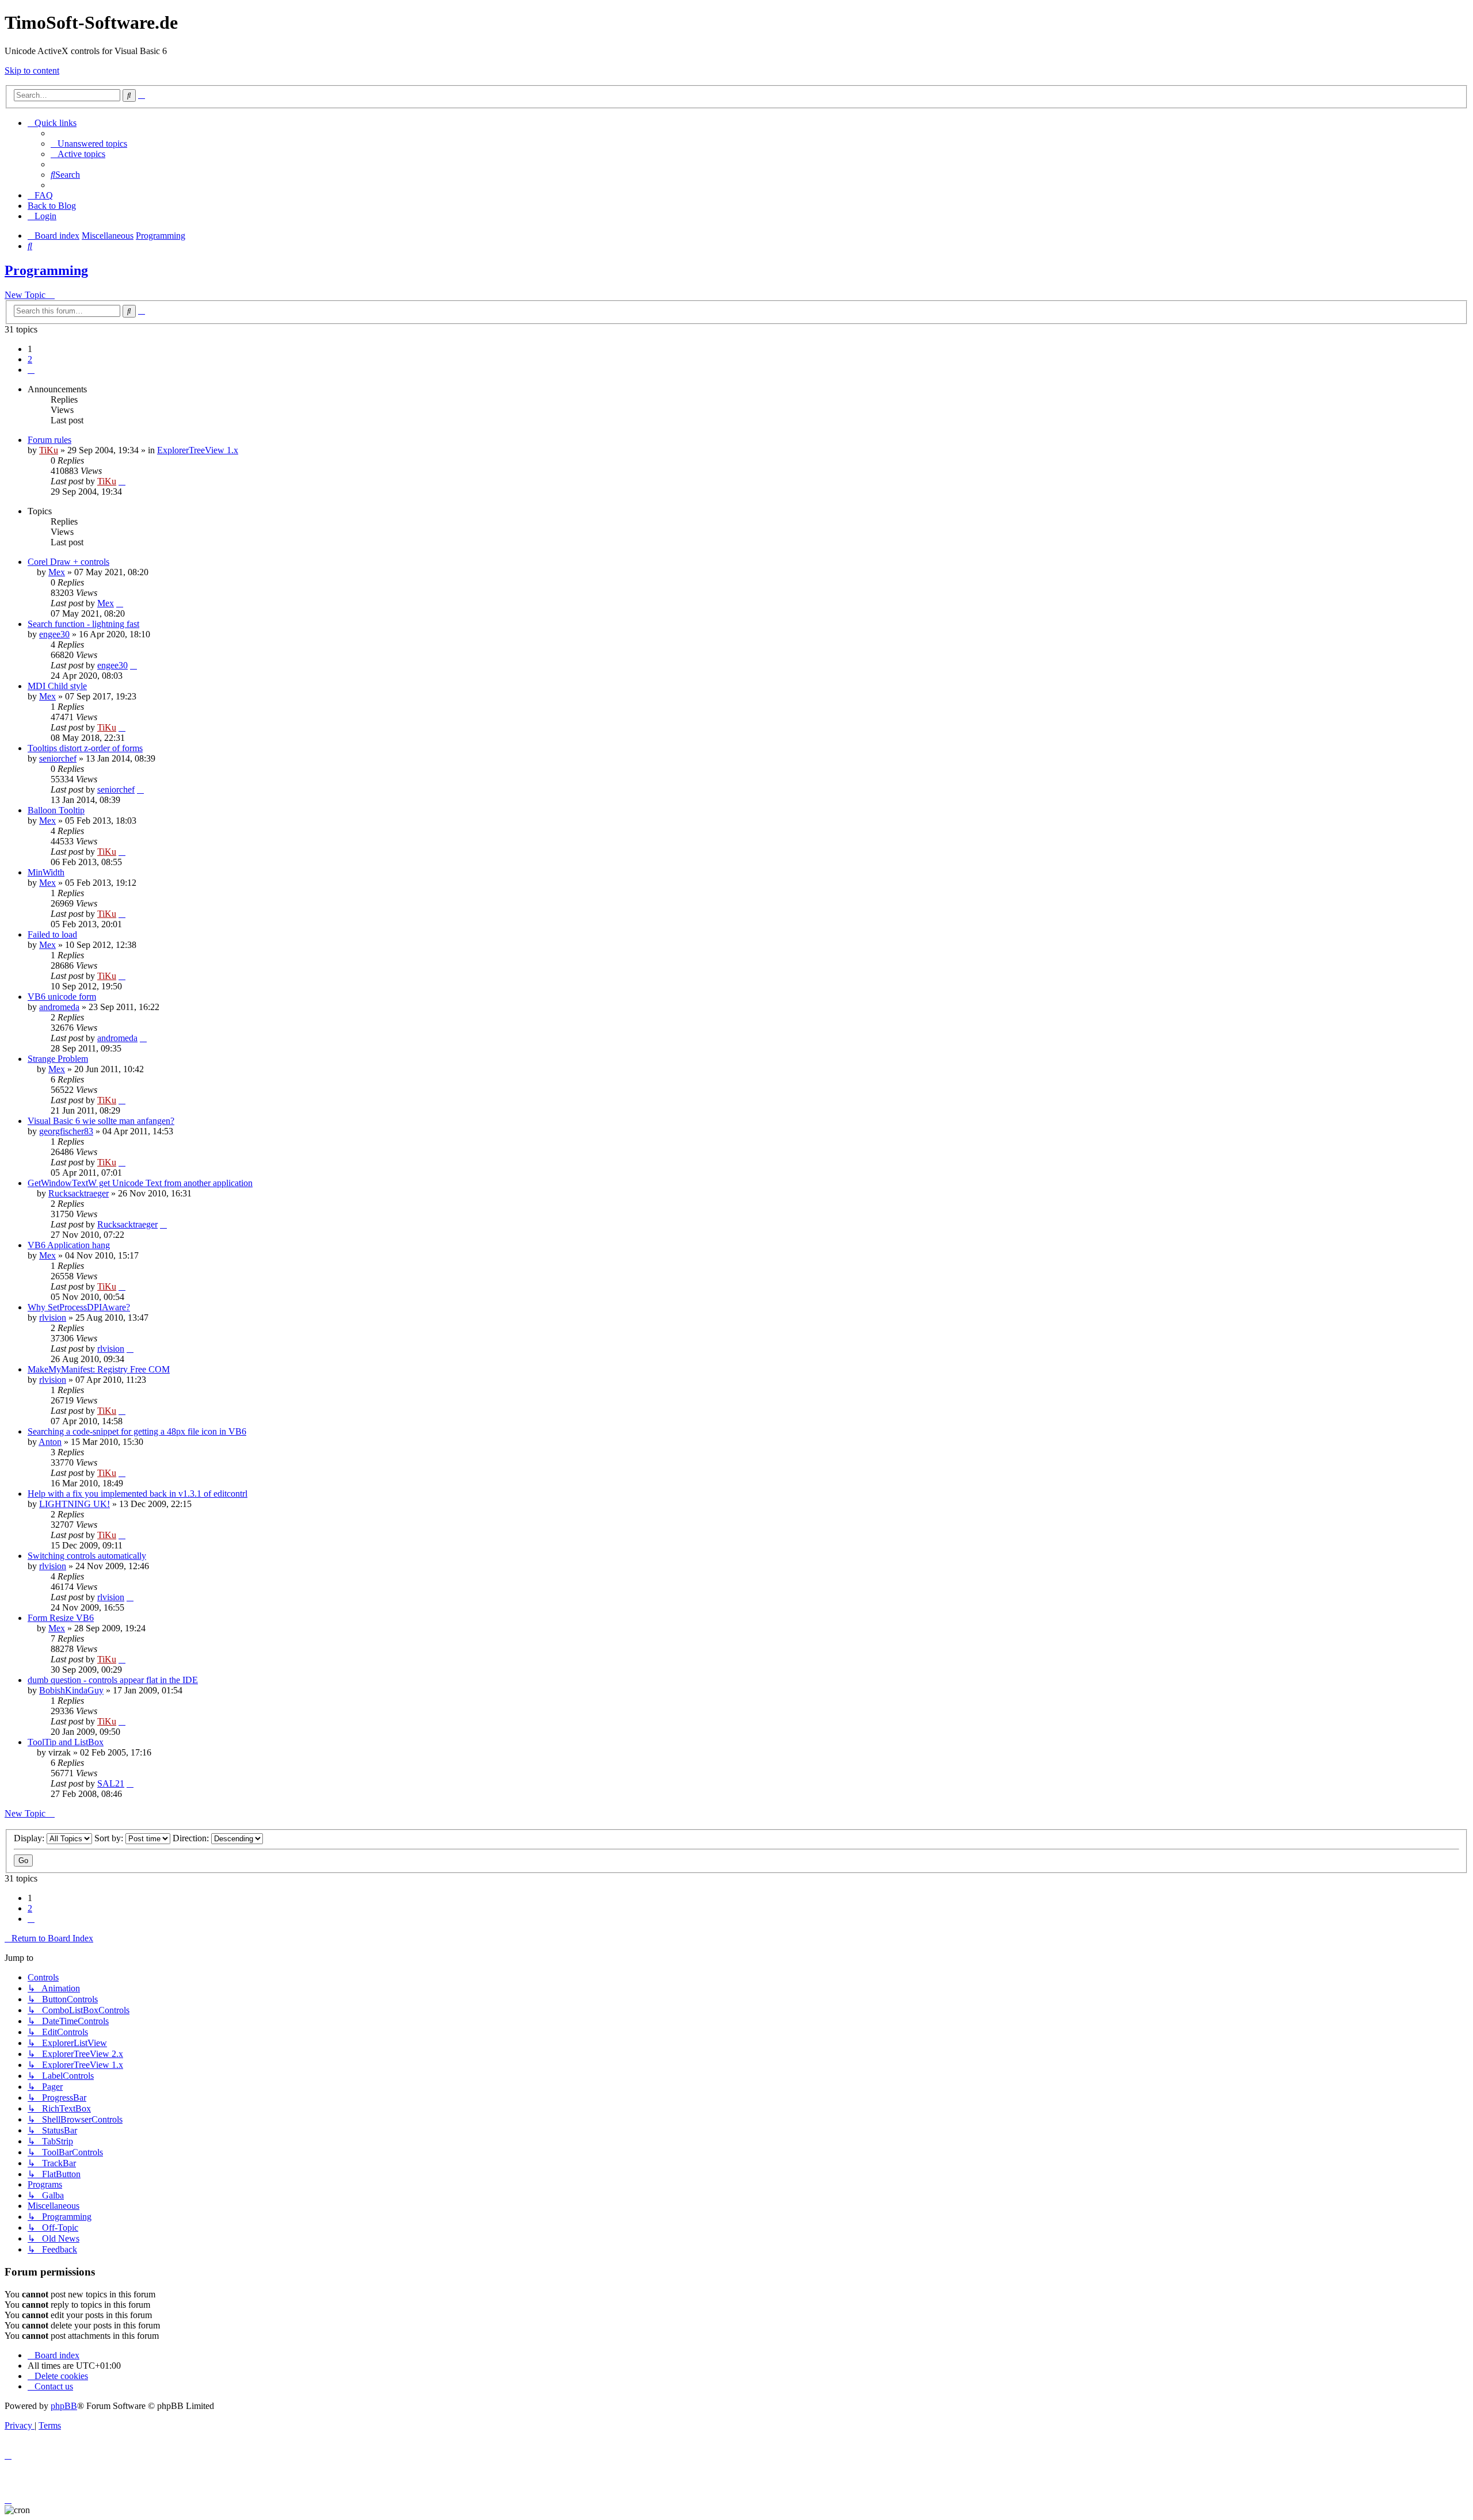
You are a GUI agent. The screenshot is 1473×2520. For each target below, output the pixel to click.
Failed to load (52, 934)
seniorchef (58, 758)
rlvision (53, 1318)
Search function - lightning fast (83, 624)
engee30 (54, 634)
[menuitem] (89, 144)
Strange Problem (58, 1059)
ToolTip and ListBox (66, 1742)
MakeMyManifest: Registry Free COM (99, 1369)
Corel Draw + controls (68, 562)
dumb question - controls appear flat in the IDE (113, 1680)
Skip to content (32, 70)
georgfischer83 (66, 1131)
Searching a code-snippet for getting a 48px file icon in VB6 (137, 1431)
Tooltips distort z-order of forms (85, 748)
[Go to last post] (122, 481)
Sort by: (110, 1838)
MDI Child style (57, 686)
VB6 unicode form (62, 997)
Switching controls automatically (87, 1556)
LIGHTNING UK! (75, 1504)
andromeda (59, 1007)
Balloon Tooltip (56, 810)
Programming (46, 270)
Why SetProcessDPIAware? (79, 1307)
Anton (50, 1442)
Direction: (192, 1838)
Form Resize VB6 (61, 1618)
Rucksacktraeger (79, 1193)
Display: (30, 1838)
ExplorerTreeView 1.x (198, 450)
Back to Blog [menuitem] (52, 206)
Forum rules (49, 440)
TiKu (49, 450)
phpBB (64, 2406)
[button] (31, 370)
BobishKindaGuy (71, 1690)
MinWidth (46, 872)
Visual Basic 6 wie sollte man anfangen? (101, 1121)
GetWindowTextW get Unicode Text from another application (140, 1183)
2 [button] (30, 359)
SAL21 (111, 1783)
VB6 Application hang (69, 1245)
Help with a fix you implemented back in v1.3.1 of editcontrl (138, 1494)
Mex (57, 572)
